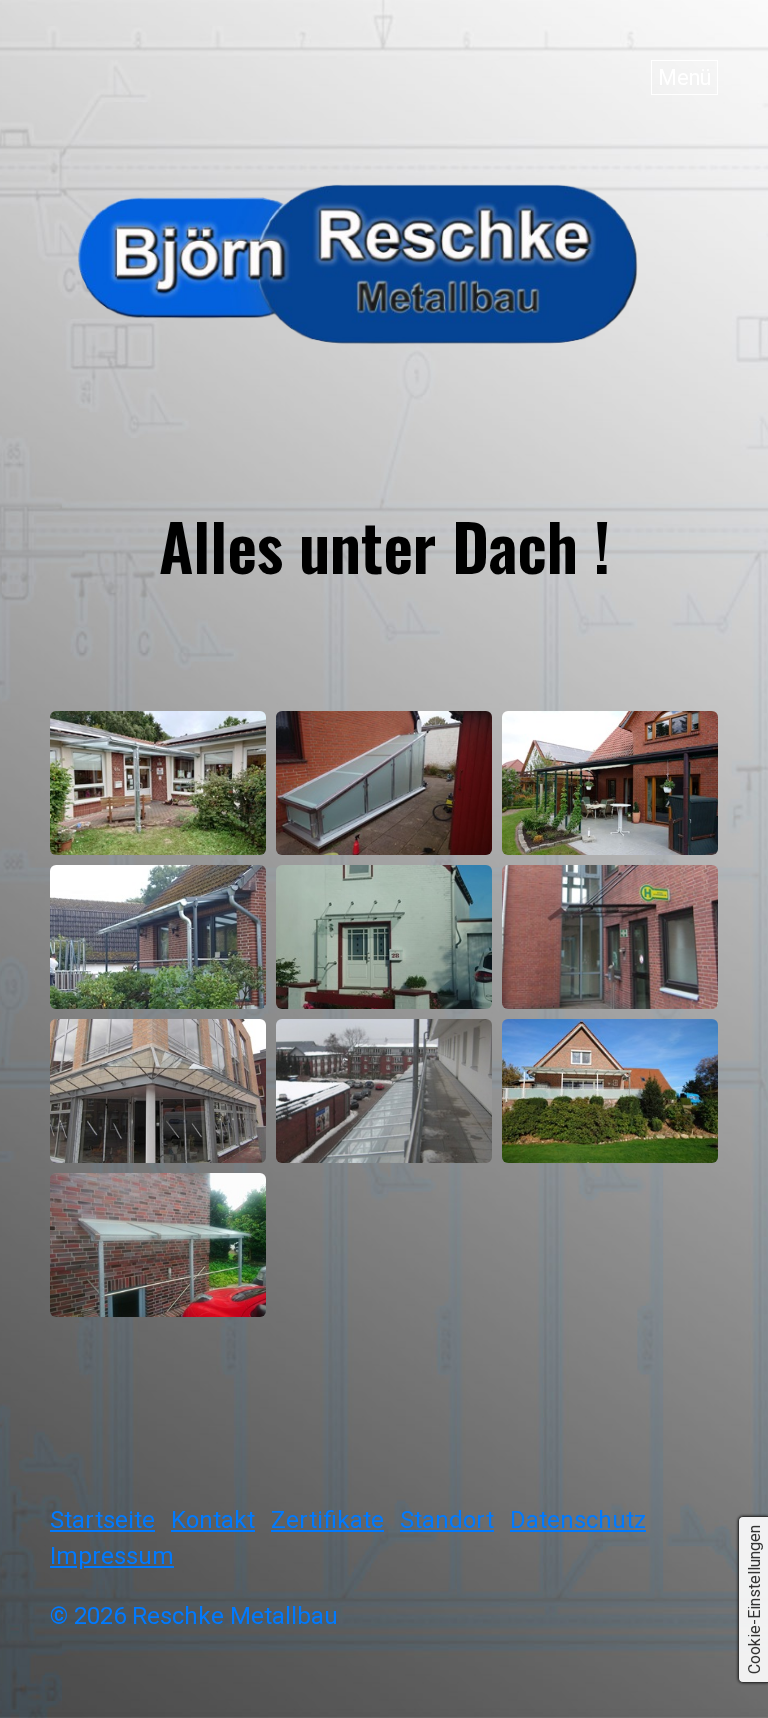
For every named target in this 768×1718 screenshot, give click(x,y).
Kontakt (213, 1520)
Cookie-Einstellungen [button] (754, 1599)
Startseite (102, 1520)
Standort (447, 1520)
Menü (684, 77)
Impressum (112, 1556)
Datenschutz (578, 1520)
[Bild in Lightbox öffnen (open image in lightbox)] (158, 783)
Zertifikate (327, 1520)
